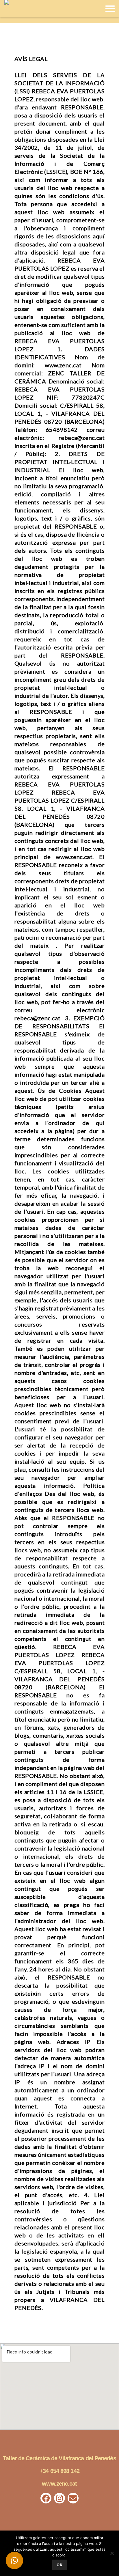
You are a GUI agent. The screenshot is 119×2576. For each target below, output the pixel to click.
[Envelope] (73, 2498)
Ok (60, 2565)
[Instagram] (59, 2498)
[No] (112, 2553)
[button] (14, 2560)
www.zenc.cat (59, 2484)
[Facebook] (46, 2498)
